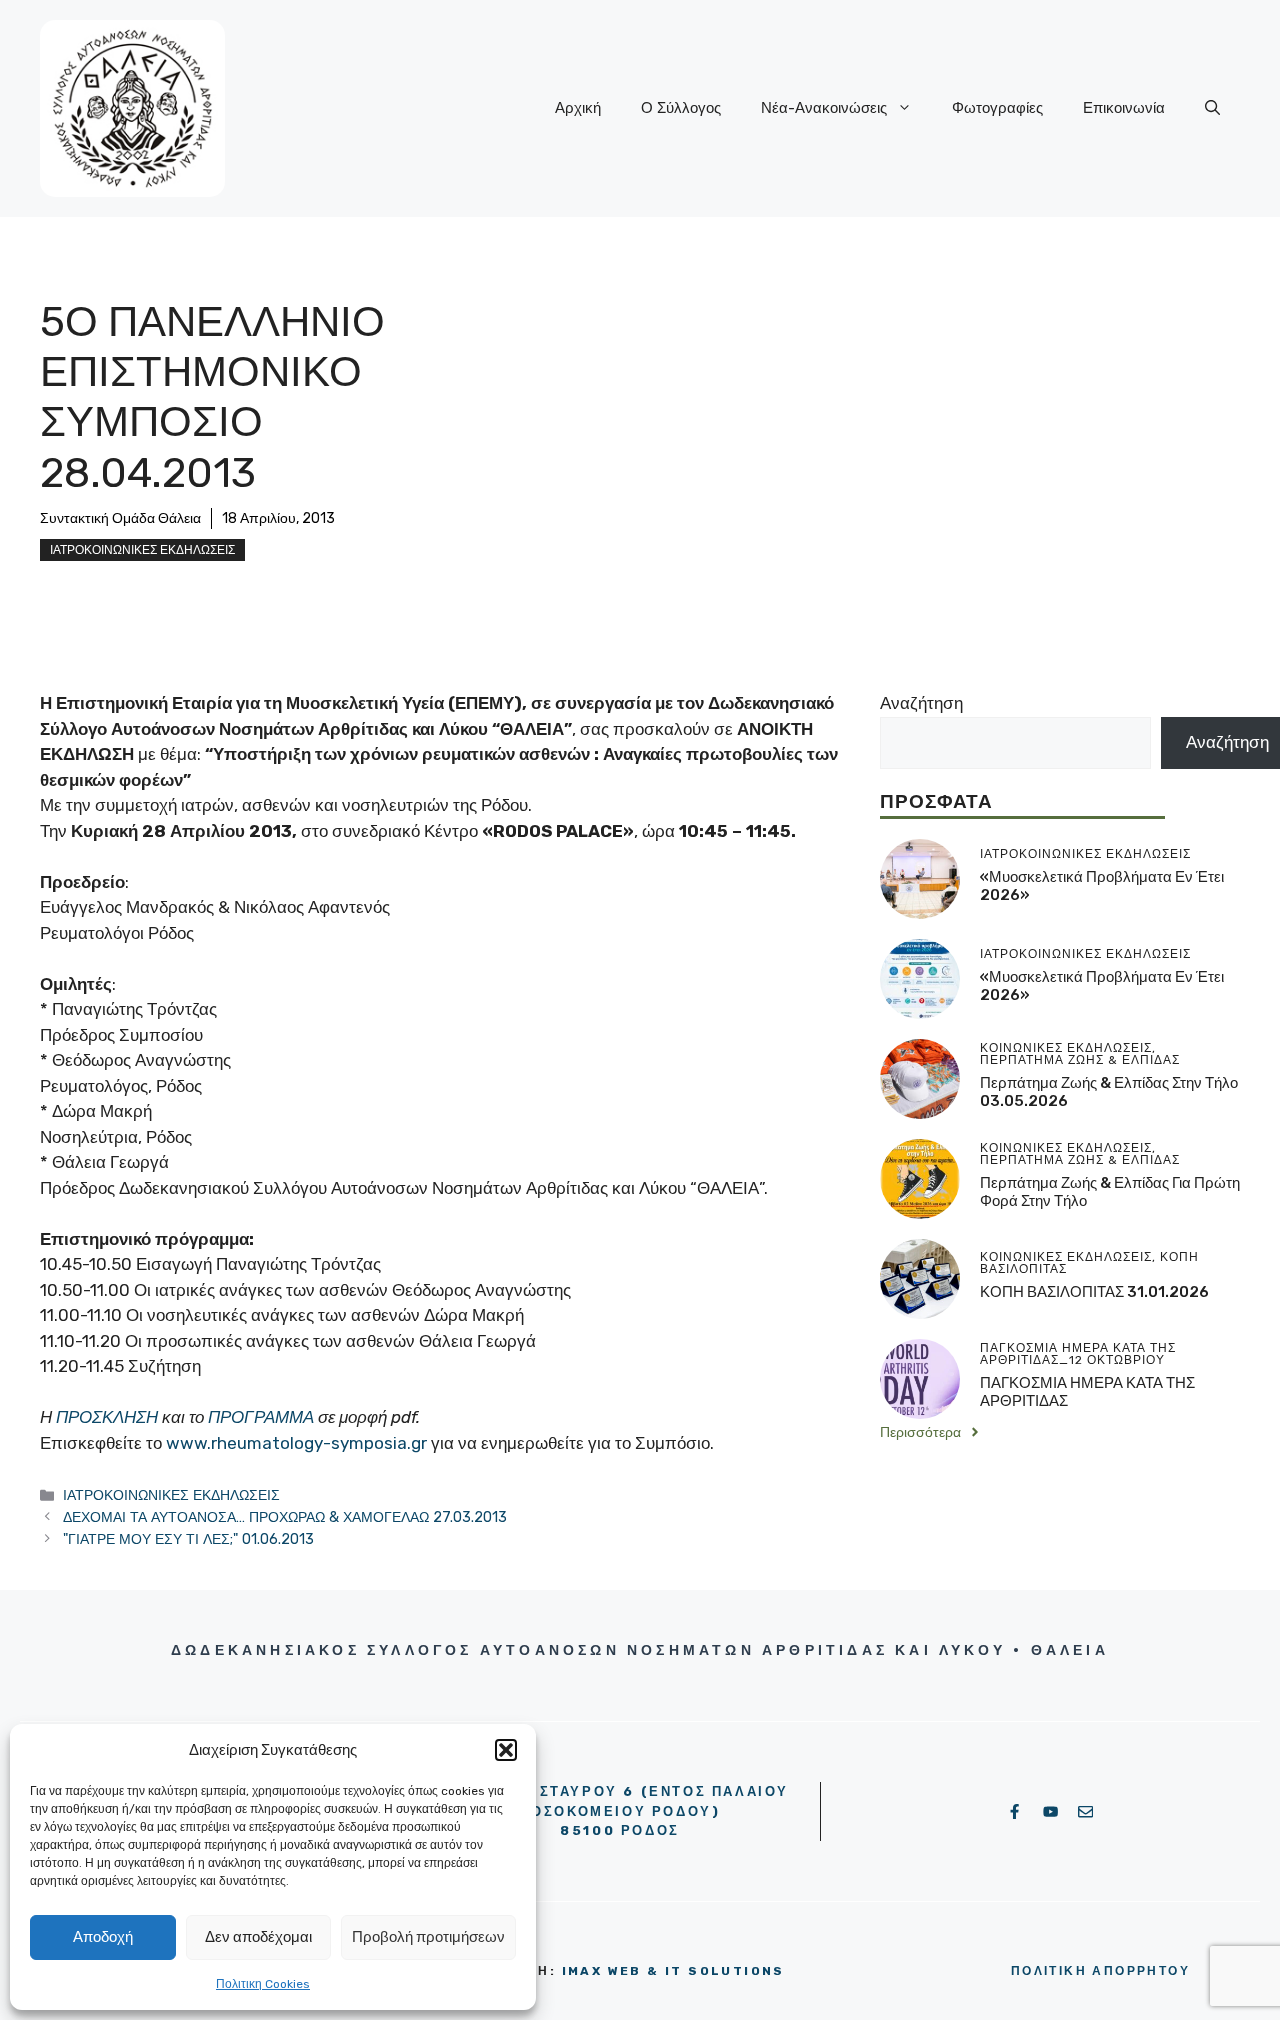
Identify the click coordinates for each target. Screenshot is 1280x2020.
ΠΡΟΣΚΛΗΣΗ (107, 1417)
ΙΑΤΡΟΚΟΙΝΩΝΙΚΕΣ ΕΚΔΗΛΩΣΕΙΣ (142, 550)
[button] (506, 1750)
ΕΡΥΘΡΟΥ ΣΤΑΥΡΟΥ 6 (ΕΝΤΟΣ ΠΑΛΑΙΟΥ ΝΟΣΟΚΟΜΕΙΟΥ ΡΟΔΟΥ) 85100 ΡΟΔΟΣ (620, 1811)
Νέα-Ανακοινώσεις (824, 108)
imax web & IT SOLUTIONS (673, 1971)
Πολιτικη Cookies (263, 1984)
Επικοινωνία (1124, 108)
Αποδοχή (103, 1937)
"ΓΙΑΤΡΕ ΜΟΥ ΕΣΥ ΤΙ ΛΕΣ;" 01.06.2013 (188, 1539)
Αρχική (578, 108)
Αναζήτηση (921, 703)
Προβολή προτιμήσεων (428, 1937)
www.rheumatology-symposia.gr (296, 1443)
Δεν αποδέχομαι (258, 1937)
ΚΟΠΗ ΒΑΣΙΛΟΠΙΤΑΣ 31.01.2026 (1094, 1292)
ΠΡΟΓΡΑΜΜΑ (261, 1417)
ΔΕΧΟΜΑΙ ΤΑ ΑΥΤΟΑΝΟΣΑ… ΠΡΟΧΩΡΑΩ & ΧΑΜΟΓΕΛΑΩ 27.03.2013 (285, 1517)
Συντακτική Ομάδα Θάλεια (120, 518)
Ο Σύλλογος (681, 108)
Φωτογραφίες (997, 108)
